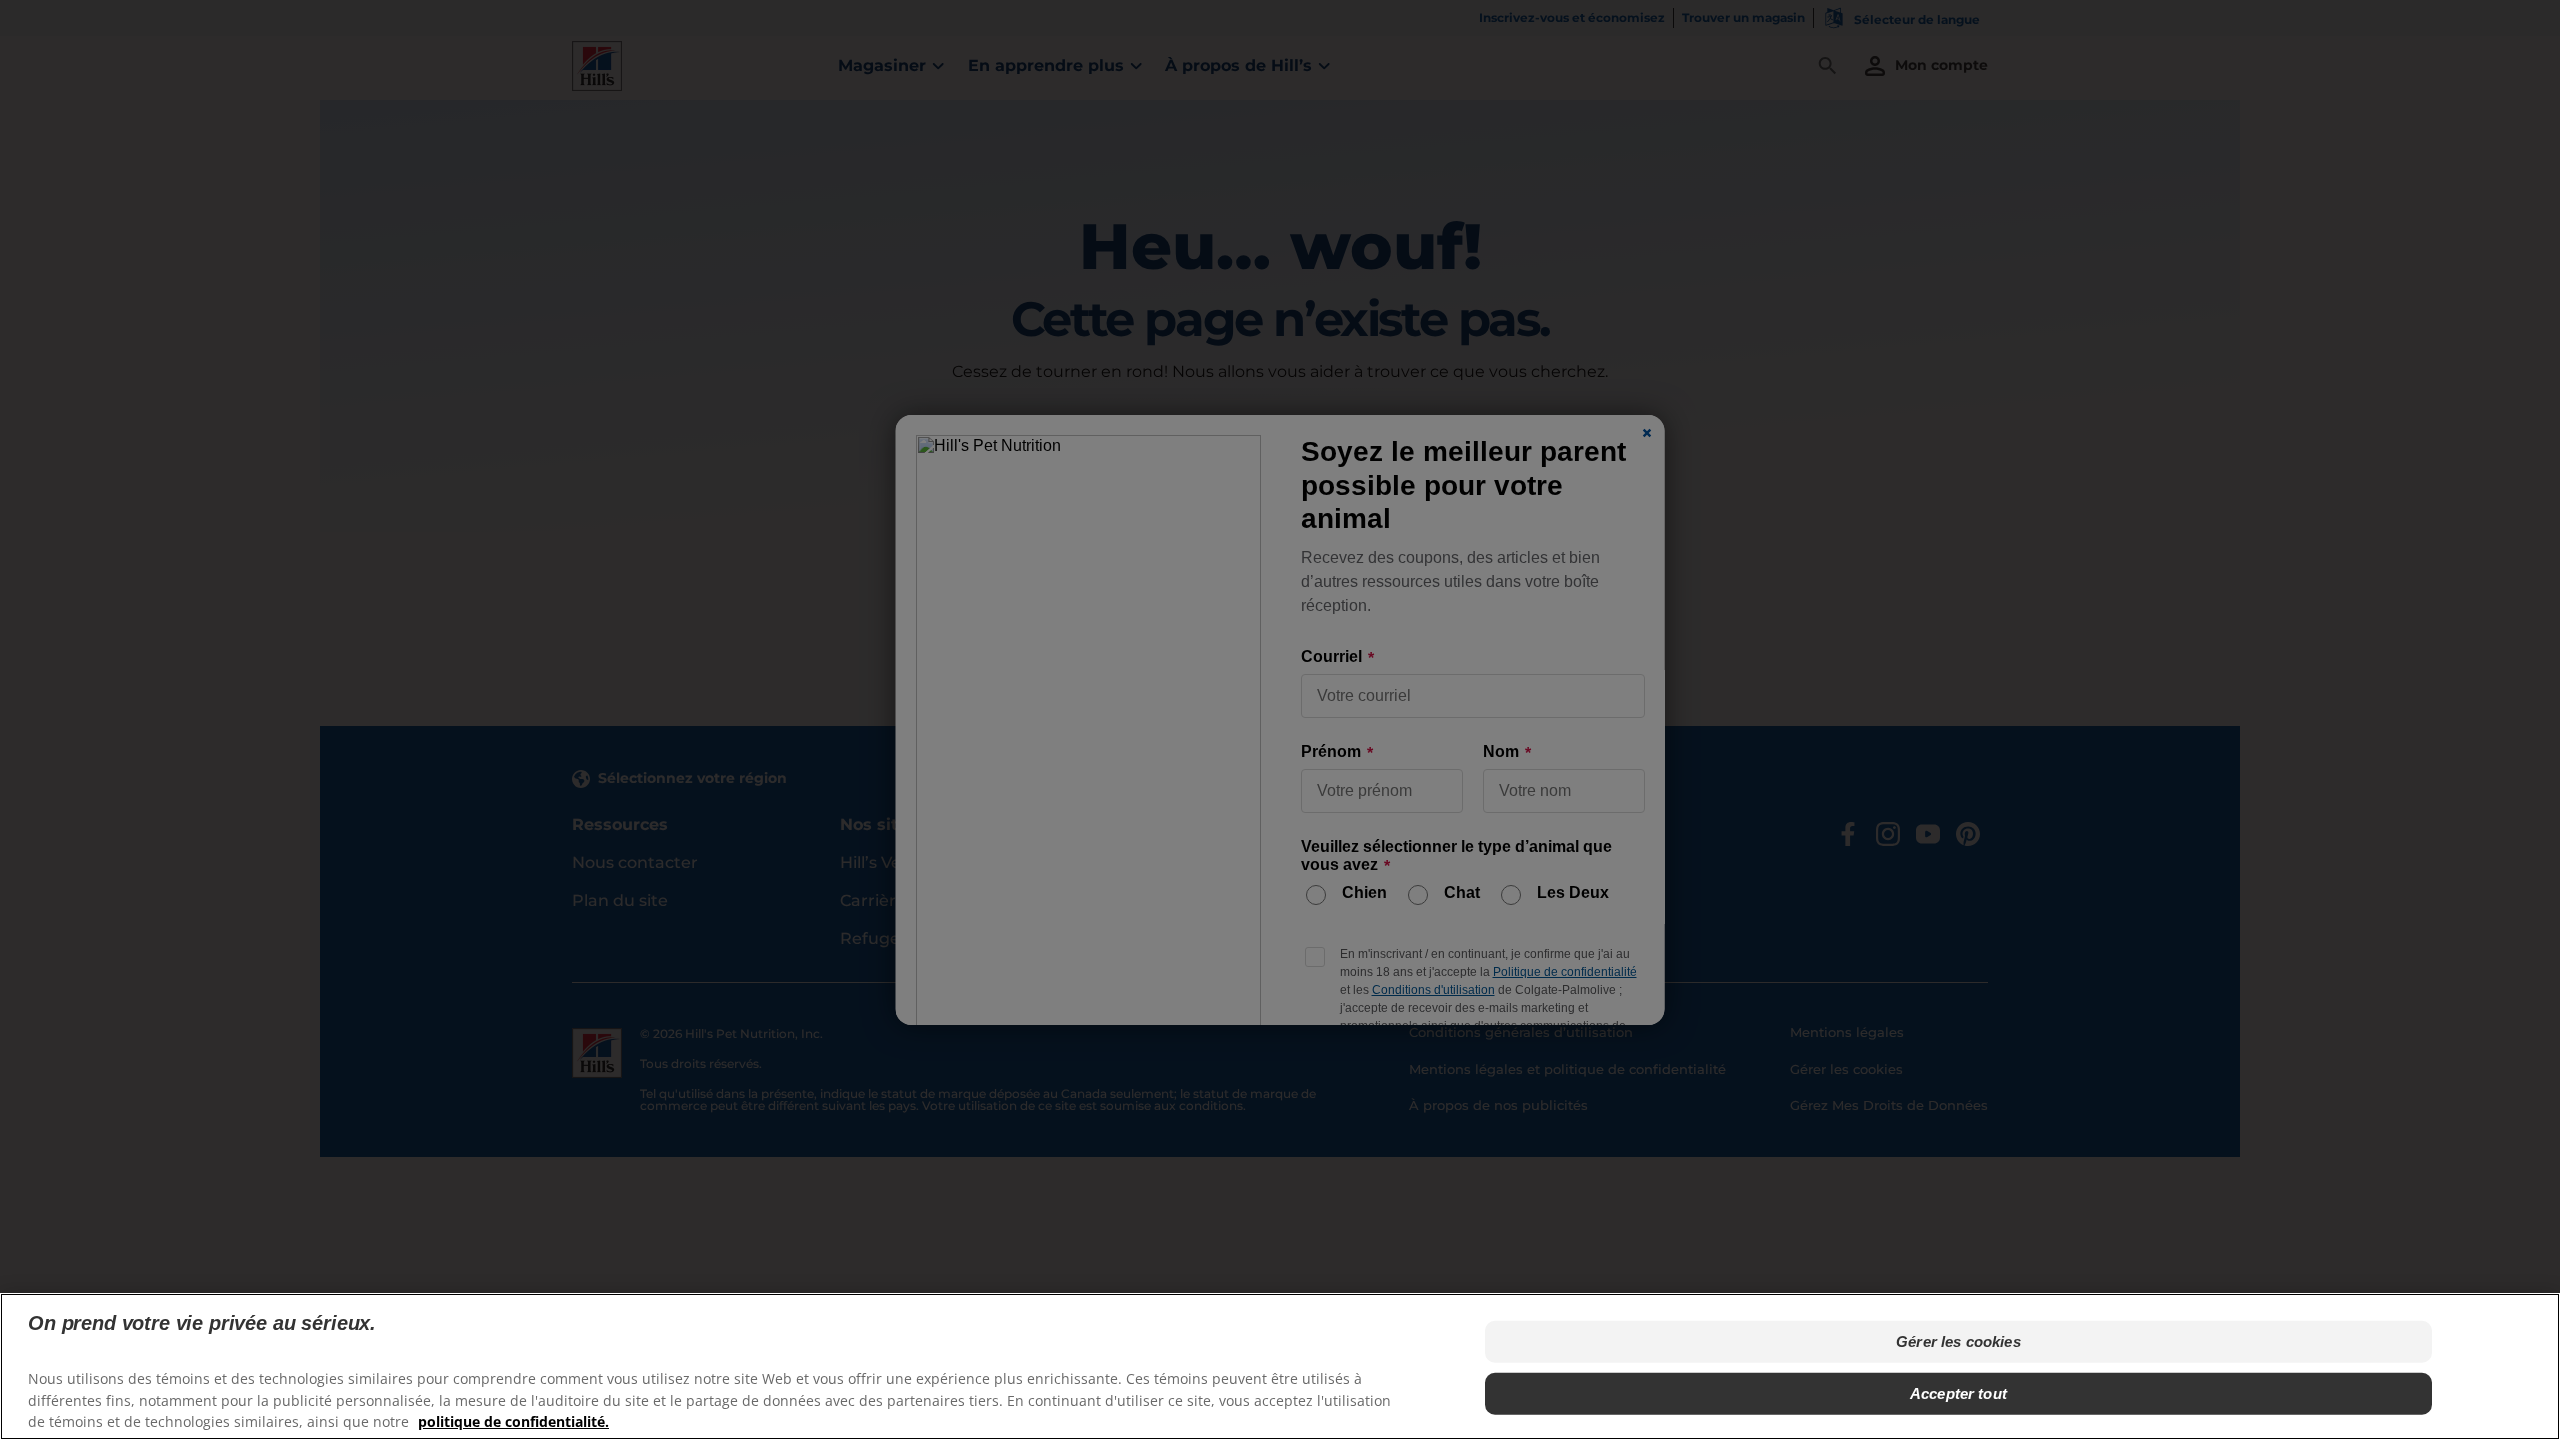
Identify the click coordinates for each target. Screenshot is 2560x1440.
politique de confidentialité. (513, 1420)
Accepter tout (1958, 1393)
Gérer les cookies (1958, 1341)
